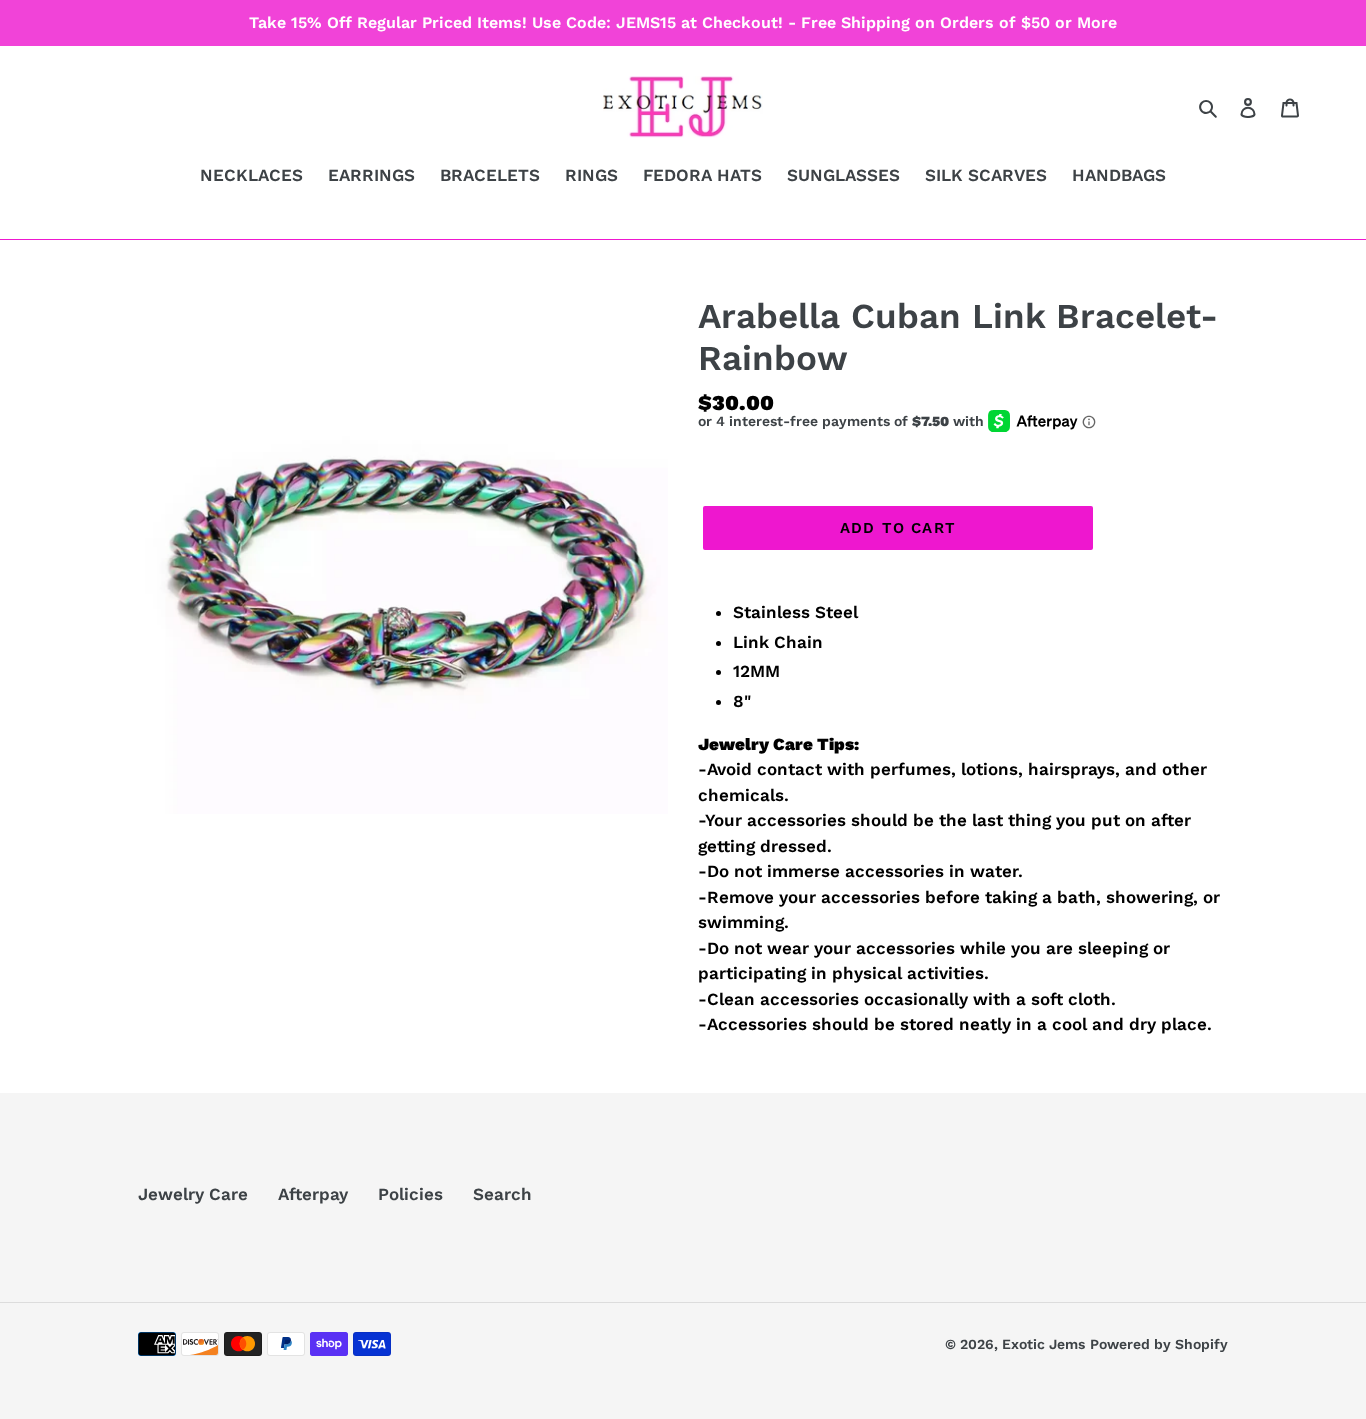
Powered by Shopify (1159, 1344)
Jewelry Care (193, 1194)
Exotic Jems (1043, 1344)
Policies (410, 1194)
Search (502, 1194)
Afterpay (313, 1194)
